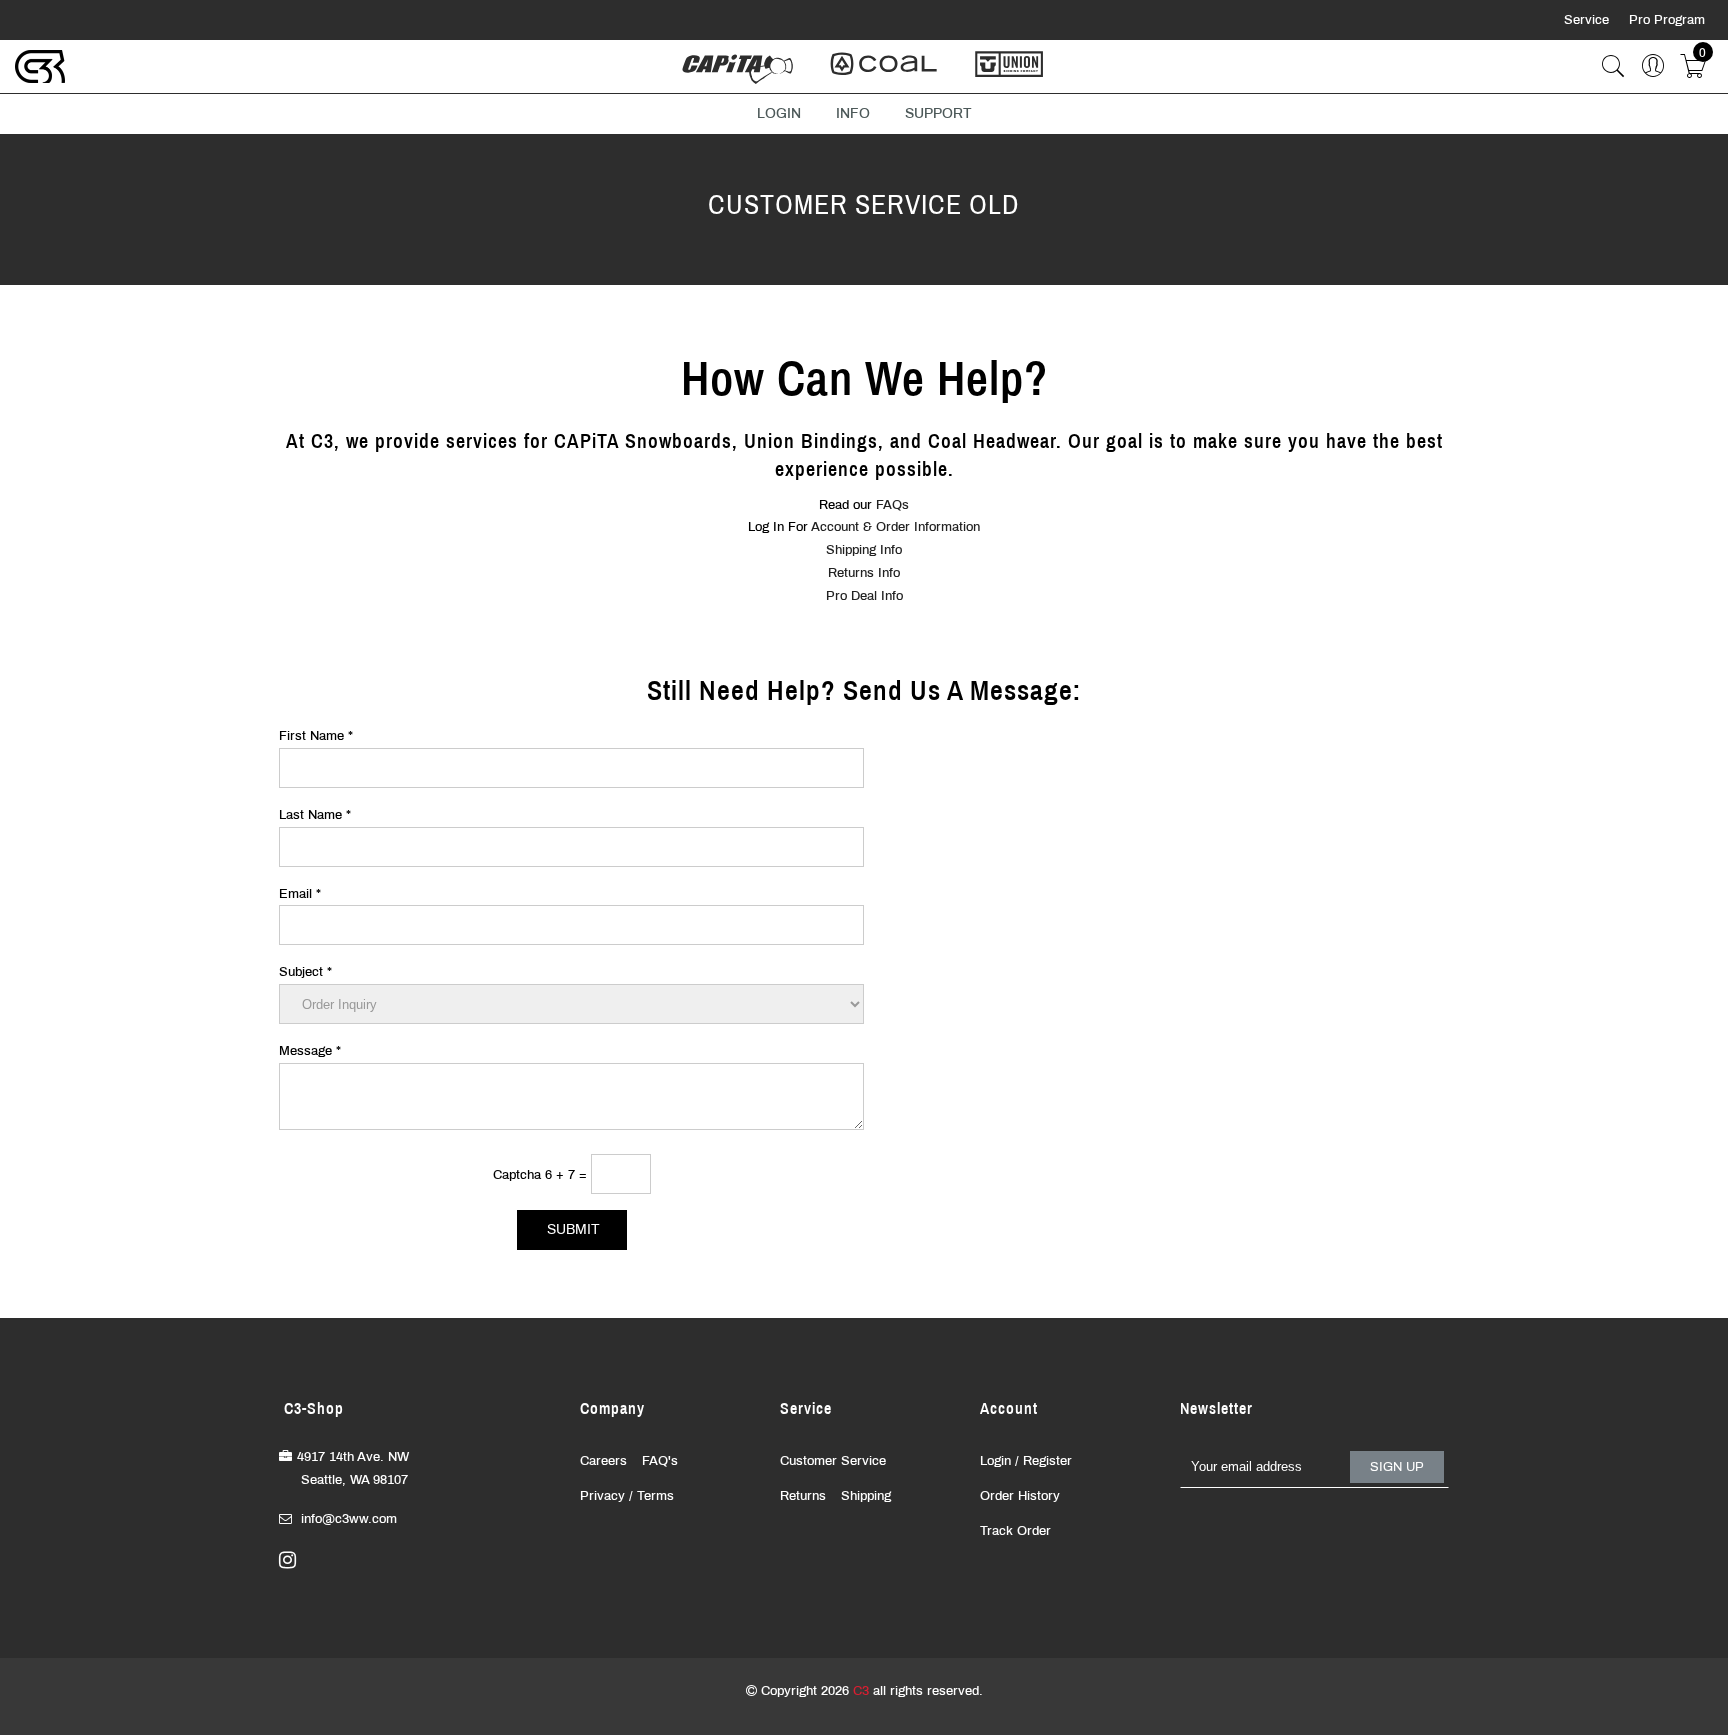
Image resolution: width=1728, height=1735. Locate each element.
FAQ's (660, 1461)
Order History (1020, 1496)
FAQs (892, 505)
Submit (573, 1229)
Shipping (866, 1496)
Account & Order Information (895, 527)
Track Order (1015, 1531)
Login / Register (1026, 1461)
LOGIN (779, 113)
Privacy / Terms (627, 1496)
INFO (853, 113)
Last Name (315, 815)
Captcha (519, 1175)
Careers (603, 1461)
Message (310, 1051)
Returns (803, 1496)
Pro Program (1667, 20)
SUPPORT (938, 113)
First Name (316, 736)
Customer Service (833, 1461)
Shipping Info (864, 550)
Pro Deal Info (864, 596)
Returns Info (864, 573)
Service (1588, 20)
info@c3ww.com (349, 1519)
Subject (305, 972)
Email (300, 894)
